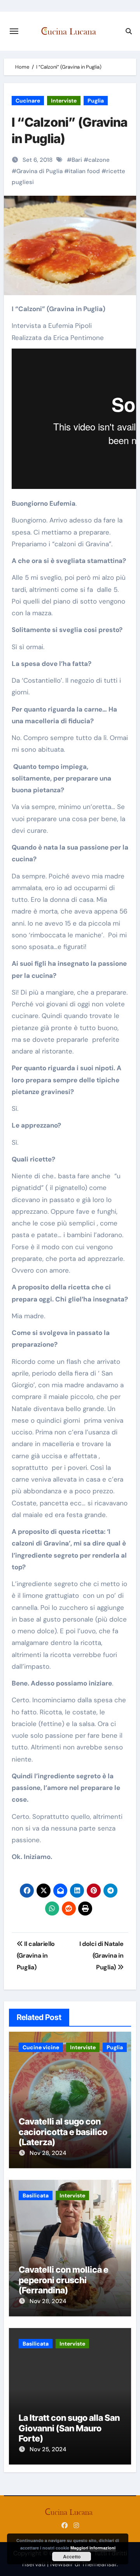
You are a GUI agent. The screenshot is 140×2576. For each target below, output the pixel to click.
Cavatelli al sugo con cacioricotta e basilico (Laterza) (63, 2132)
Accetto (72, 2557)
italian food (84, 171)
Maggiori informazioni (93, 2548)
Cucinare (28, 101)
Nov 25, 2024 (48, 2449)
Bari (77, 160)
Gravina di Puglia (39, 171)
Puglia (96, 101)
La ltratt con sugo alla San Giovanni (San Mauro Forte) (69, 2428)
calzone (99, 160)
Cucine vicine (41, 2047)
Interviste (64, 101)
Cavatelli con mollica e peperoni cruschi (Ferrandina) (64, 2280)
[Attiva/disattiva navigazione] (14, 31)
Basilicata (36, 2195)
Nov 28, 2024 (48, 2153)
